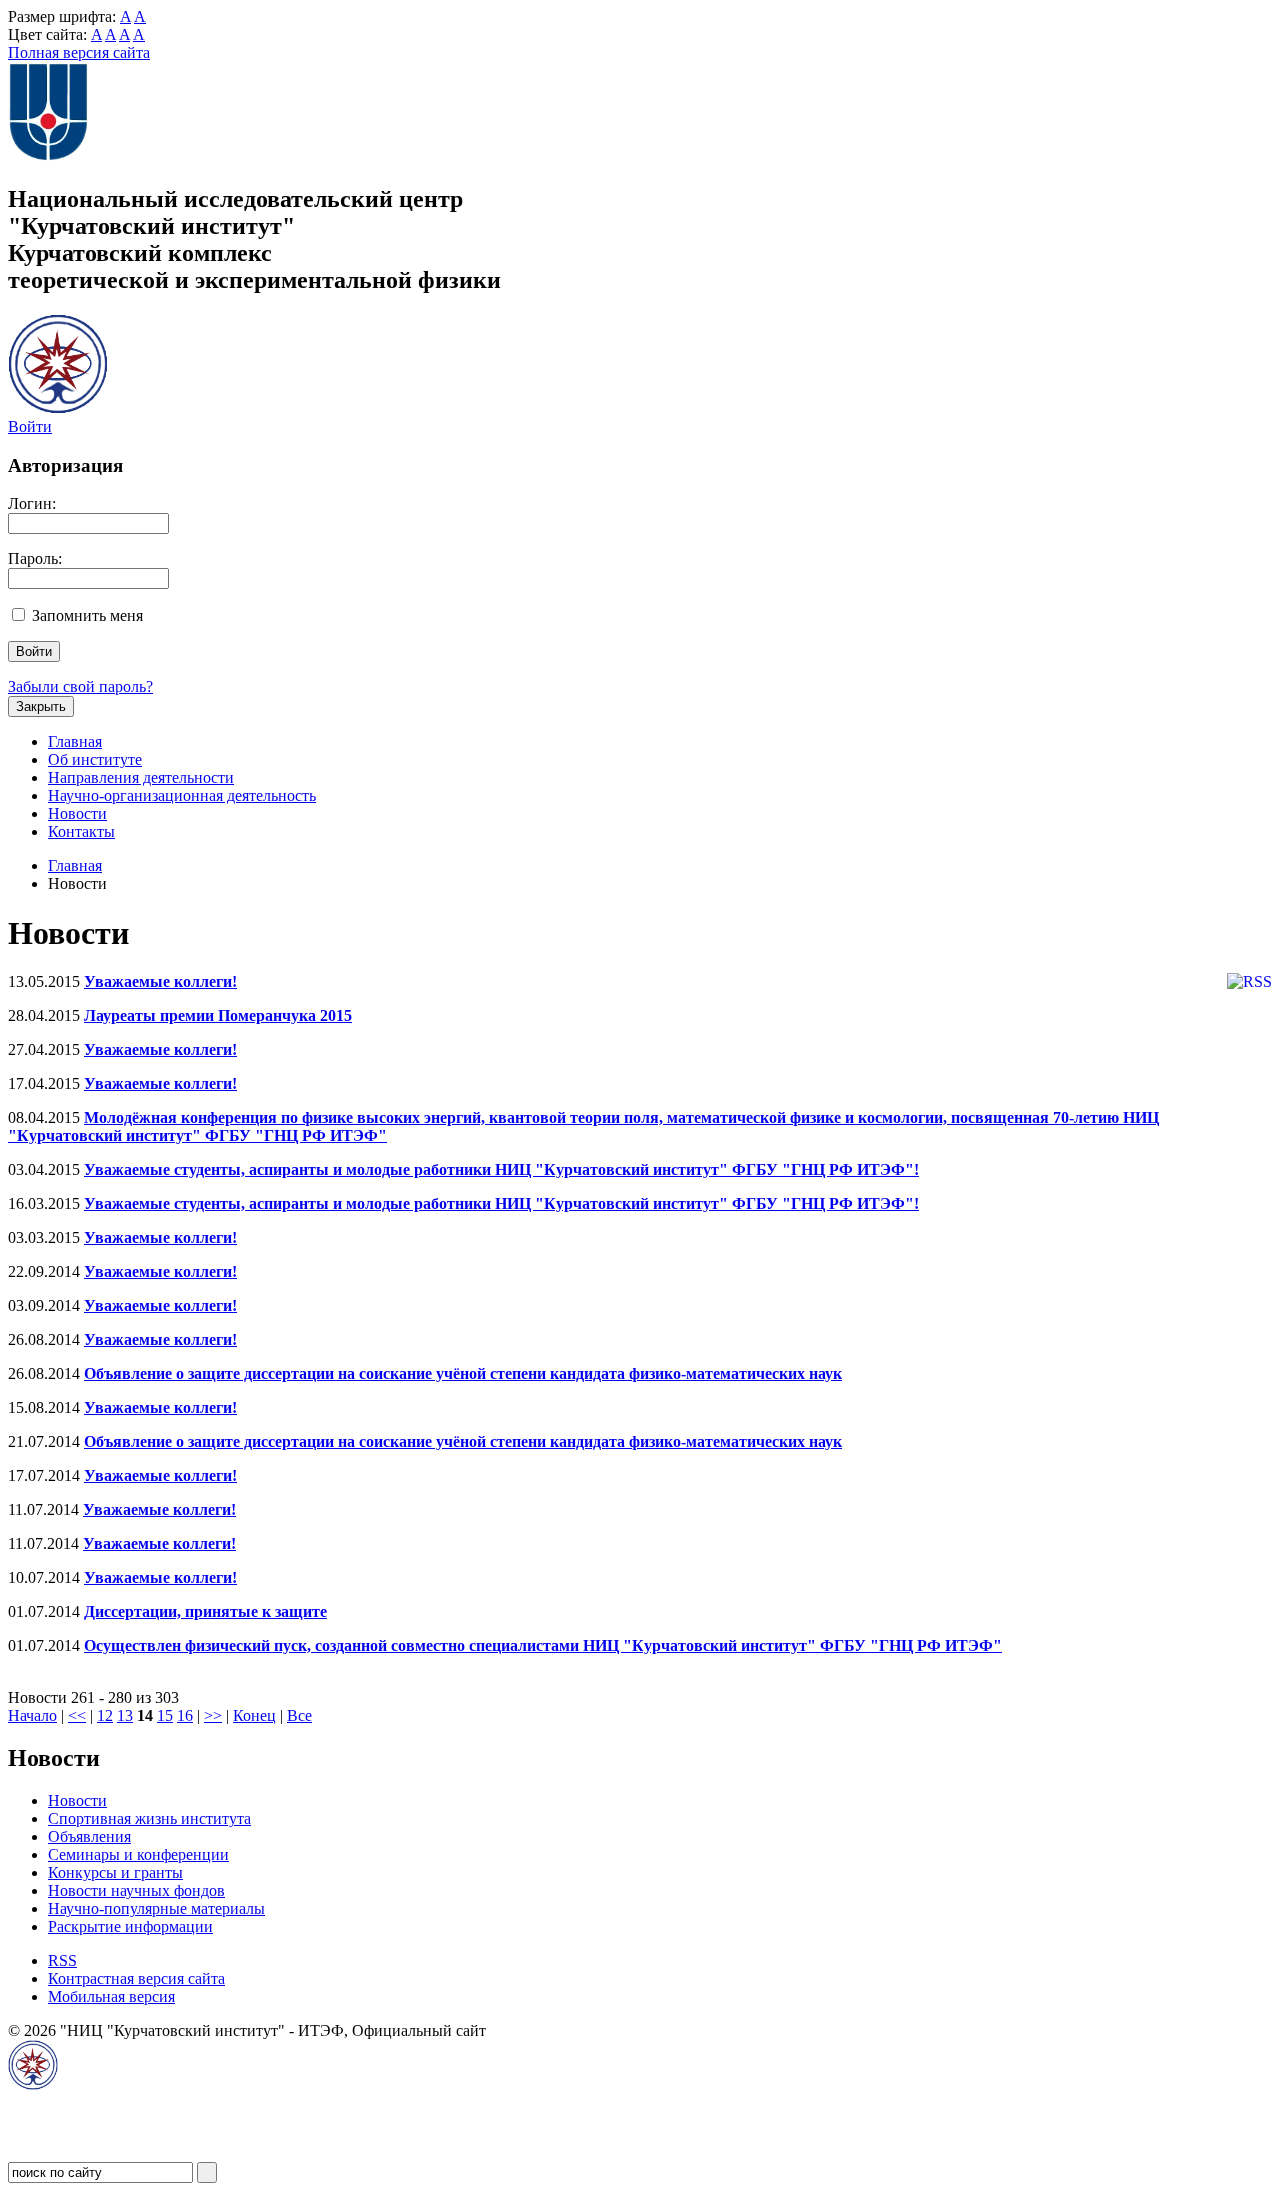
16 (185, 1715)
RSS (62, 1960)
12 (105, 1715)
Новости (77, 813)
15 (165, 1715)
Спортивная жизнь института (149, 1818)
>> (213, 1715)
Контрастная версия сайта (136, 1978)
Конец (254, 1715)
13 (125, 1715)
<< (77, 1715)
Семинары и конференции (138, 1854)
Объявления (89, 1836)
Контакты (81, 831)
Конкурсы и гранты (115, 1872)
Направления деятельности (141, 777)
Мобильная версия (111, 1996)
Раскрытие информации (130, 1926)
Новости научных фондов (136, 1890)
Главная (75, 741)
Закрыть (41, 706)
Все (299, 1715)
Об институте (95, 759)
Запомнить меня (87, 615)
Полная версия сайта (79, 52)
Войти (30, 426)
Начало (32, 1715)
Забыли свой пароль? (80, 686)
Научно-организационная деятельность (182, 795)
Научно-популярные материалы (156, 1908)
